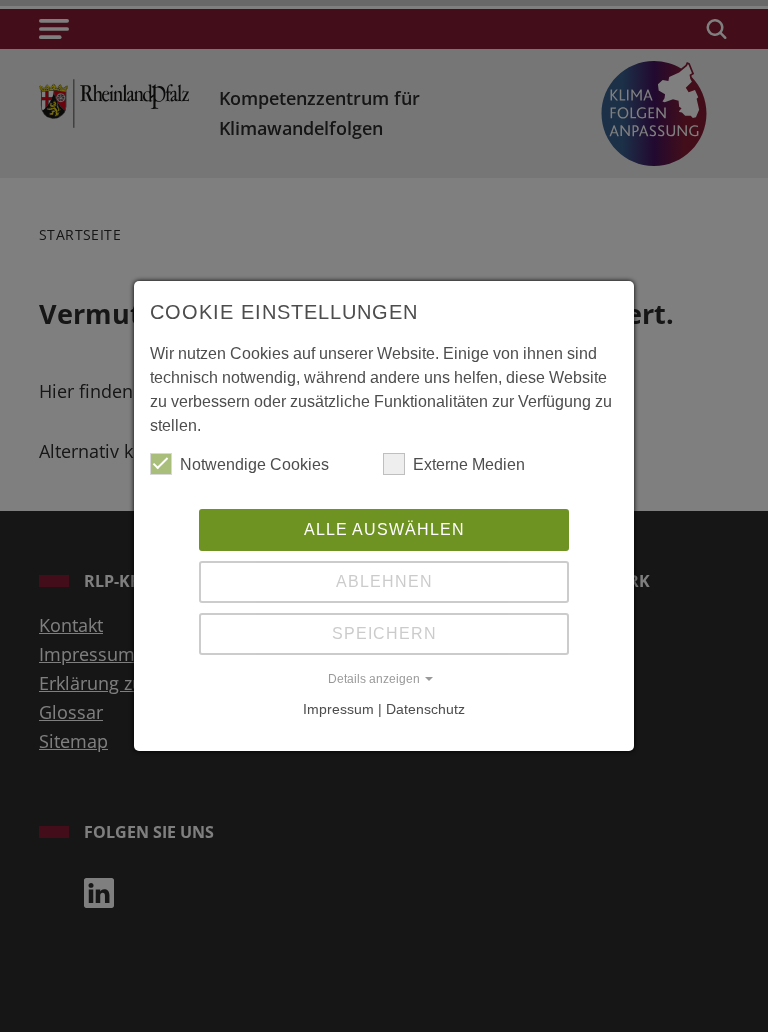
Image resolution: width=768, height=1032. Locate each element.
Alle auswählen (384, 529)
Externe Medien (469, 464)
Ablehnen (384, 581)
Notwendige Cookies (254, 464)
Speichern (384, 633)
